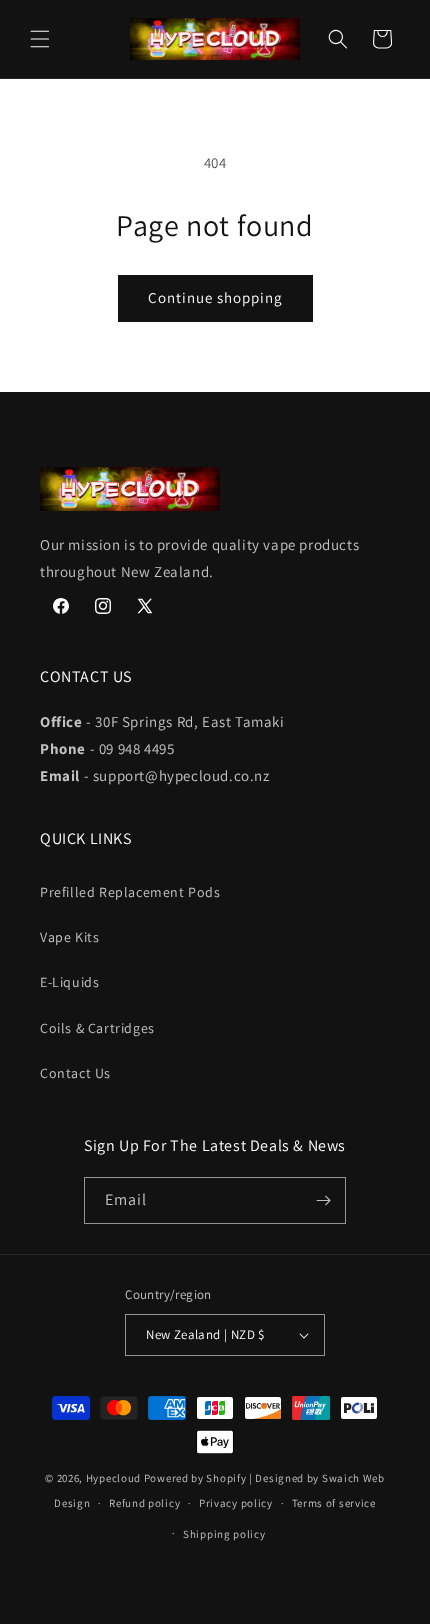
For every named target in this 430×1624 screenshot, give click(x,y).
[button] (40, 39)
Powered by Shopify (195, 1478)
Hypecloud (113, 1478)
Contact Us (75, 1073)
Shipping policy (224, 1534)
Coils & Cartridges (97, 1028)
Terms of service (334, 1503)
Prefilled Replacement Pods (130, 892)
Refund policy (144, 1503)
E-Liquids (69, 982)
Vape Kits (69, 937)
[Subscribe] (323, 1200)
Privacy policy (236, 1503)
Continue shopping (215, 297)
